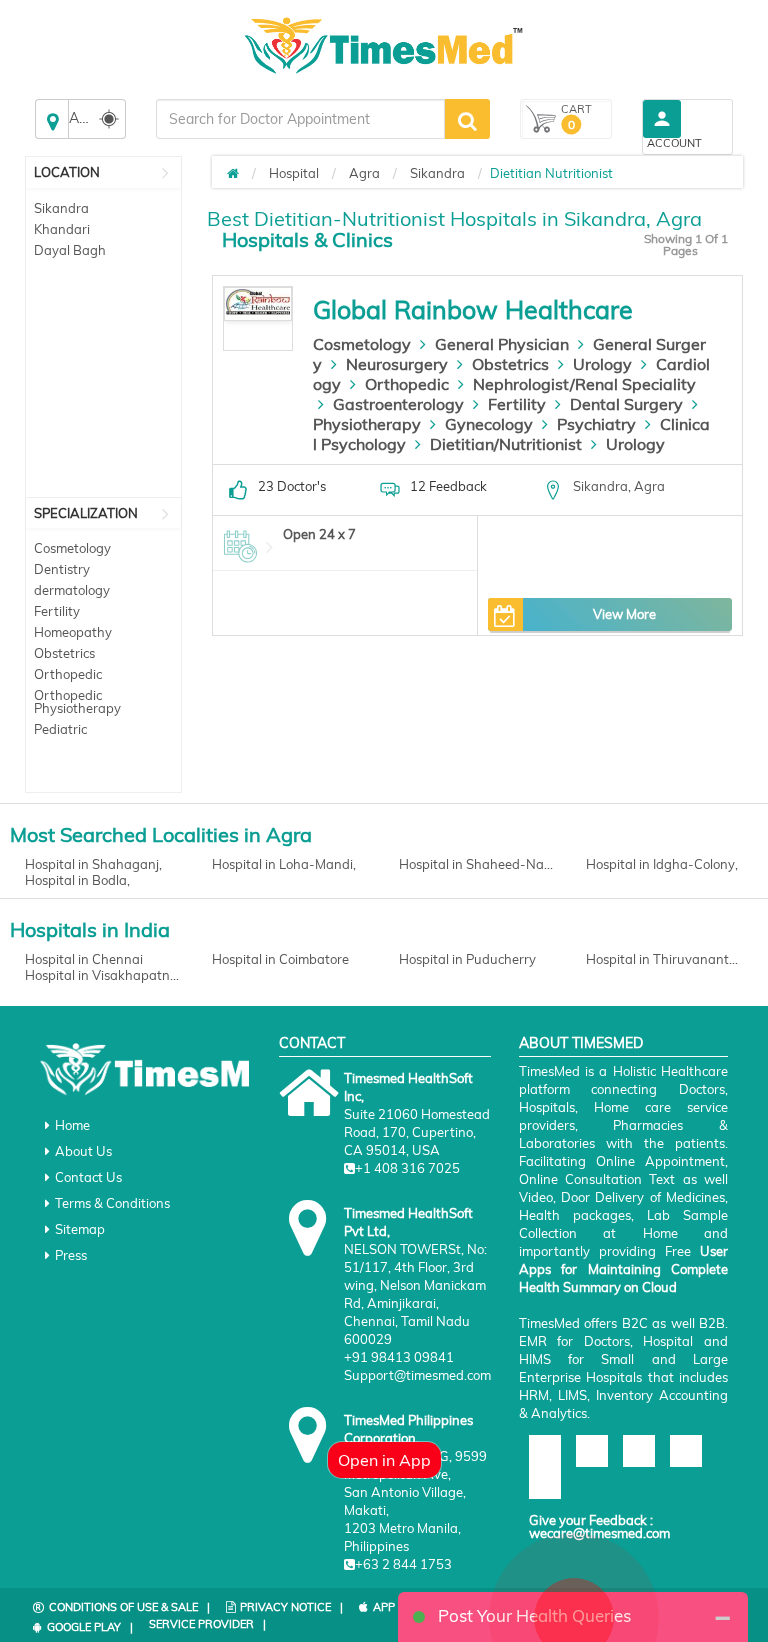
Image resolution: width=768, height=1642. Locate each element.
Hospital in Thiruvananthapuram (664, 959)
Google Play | (90, 1627)
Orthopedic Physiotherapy (77, 701)
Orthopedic (68, 674)
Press (71, 1255)
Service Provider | (207, 1624)
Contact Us (88, 1177)
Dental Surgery (626, 404)
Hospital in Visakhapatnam (103, 975)
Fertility (57, 611)
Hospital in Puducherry (467, 959)
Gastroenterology (398, 404)
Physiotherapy (367, 424)
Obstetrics (64, 653)
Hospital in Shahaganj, (93, 864)
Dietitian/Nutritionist (506, 444)
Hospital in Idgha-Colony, (662, 864)
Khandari (62, 229)
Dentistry (62, 569)
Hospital (294, 173)
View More (624, 614)
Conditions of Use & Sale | (129, 1607)
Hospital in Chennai (84, 959)
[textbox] (300, 119)
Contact (312, 1043)
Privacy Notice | (291, 1607)
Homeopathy (73, 632)
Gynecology (489, 424)
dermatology (72, 590)
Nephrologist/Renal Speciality (584, 384)
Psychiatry (596, 424)
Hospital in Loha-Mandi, (284, 864)
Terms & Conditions (112, 1203)
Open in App (384, 1460)
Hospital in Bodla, (77, 880)
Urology (602, 364)
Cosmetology (72, 548)
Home (72, 1125)
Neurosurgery (397, 364)
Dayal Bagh (70, 250)
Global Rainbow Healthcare (473, 309)
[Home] (233, 173)
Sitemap (80, 1229)
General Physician (502, 344)
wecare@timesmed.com (599, 1533)
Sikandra (61, 208)
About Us (83, 1151)
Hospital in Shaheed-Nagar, (477, 864)
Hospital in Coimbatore (280, 959)
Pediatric (60, 729)
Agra (364, 173)
